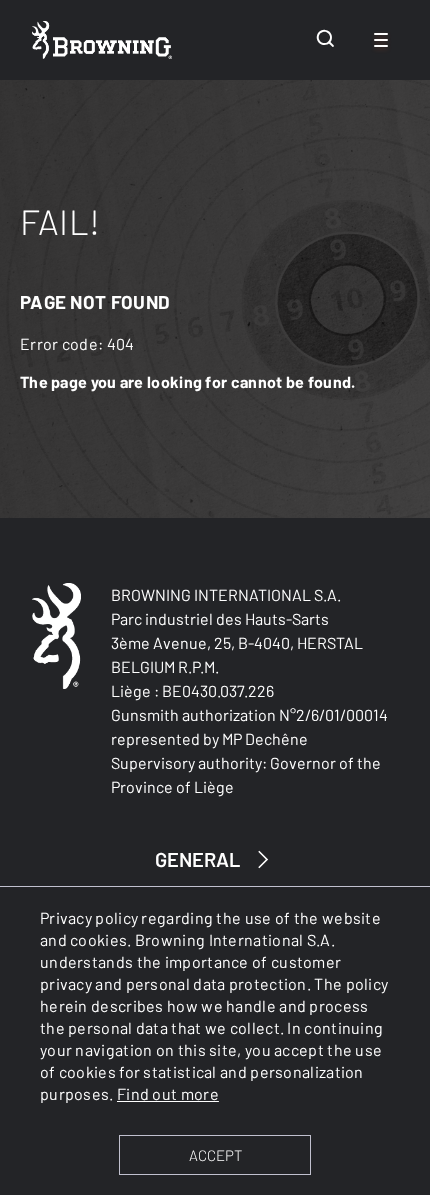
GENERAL (197, 859)
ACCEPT (215, 1155)
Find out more (168, 1093)
